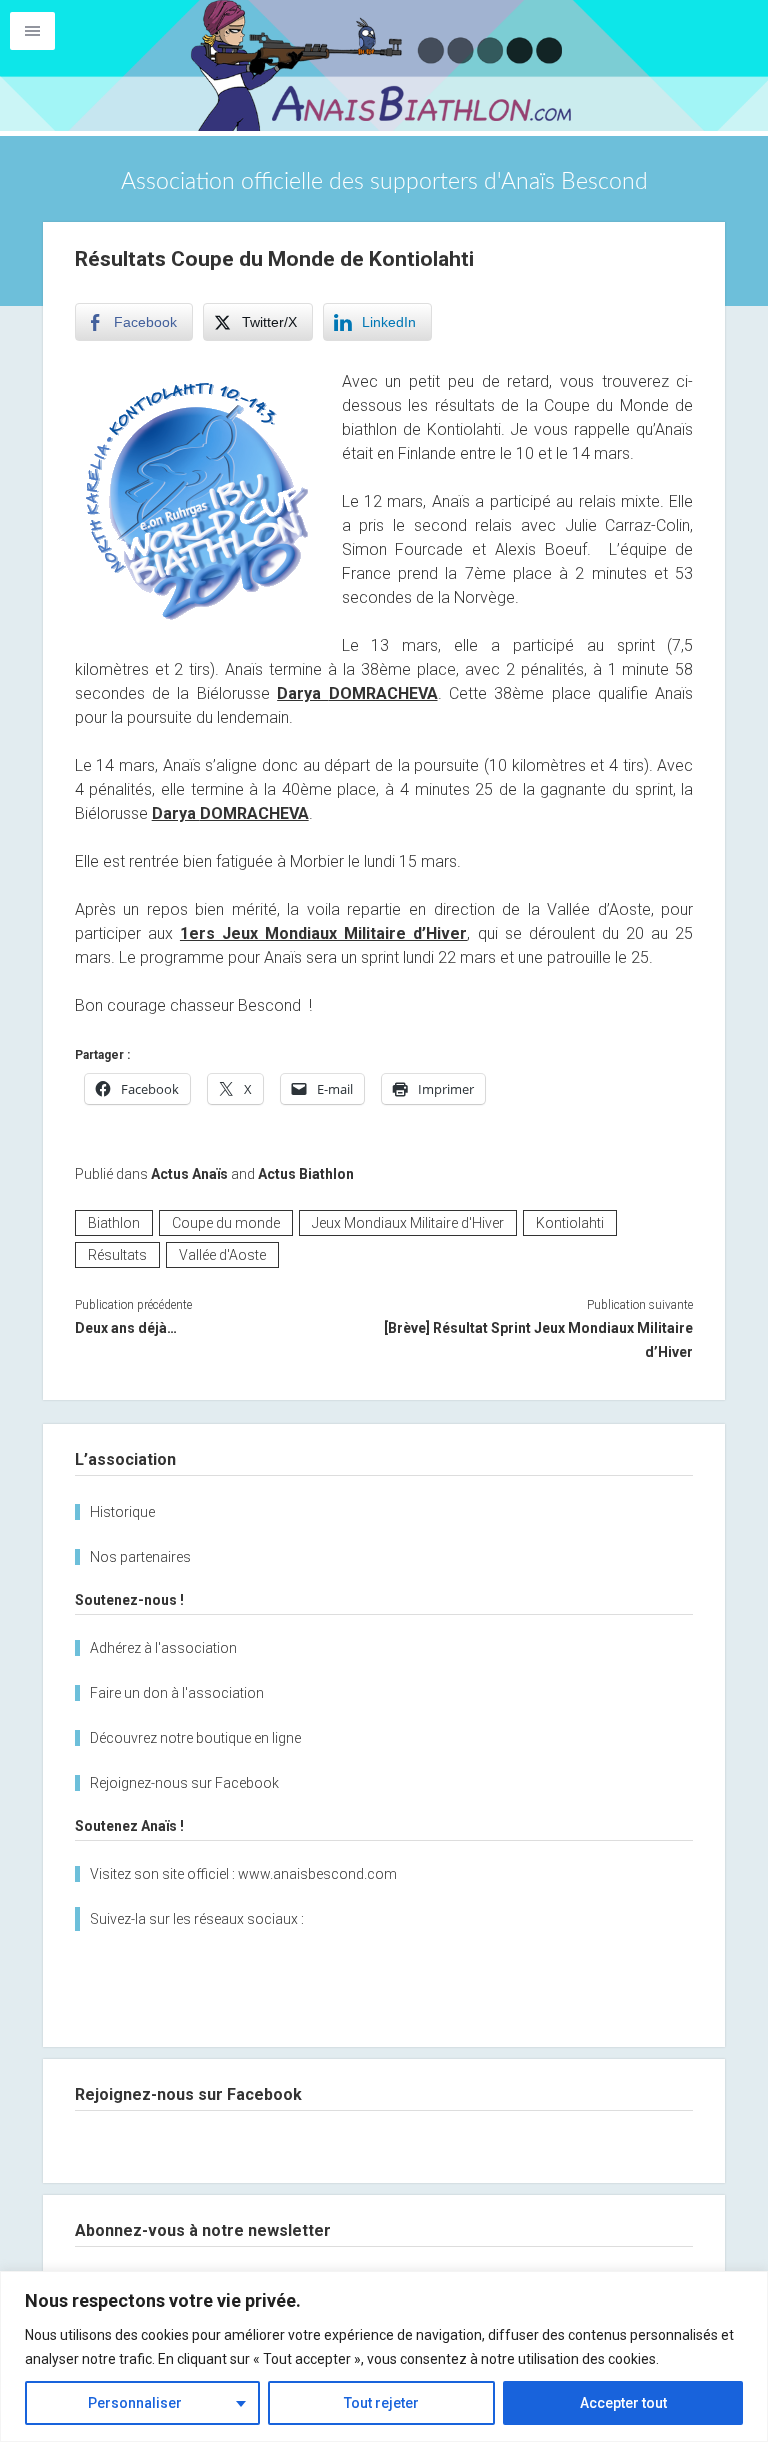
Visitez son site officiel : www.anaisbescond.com (243, 1874)
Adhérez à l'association (163, 1648)
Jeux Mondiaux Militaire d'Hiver (408, 1223)
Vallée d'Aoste (222, 1255)
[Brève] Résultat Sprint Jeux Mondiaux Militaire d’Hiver (538, 1340)
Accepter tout (623, 2403)
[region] (384, 2356)
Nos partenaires (140, 1557)
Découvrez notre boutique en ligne (195, 1738)
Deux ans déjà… (126, 1328)
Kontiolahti (570, 1223)
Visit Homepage (384, 65)
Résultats (117, 1255)
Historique (122, 1512)
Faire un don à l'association (177, 1693)
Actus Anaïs (189, 1174)
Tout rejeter (381, 2403)
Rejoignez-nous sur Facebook (184, 1783)
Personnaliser (135, 2403)
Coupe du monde (226, 1223)
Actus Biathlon (306, 1174)
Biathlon (114, 1223)
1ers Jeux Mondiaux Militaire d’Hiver (324, 933)
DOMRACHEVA (383, 693)
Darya (302, 693)
